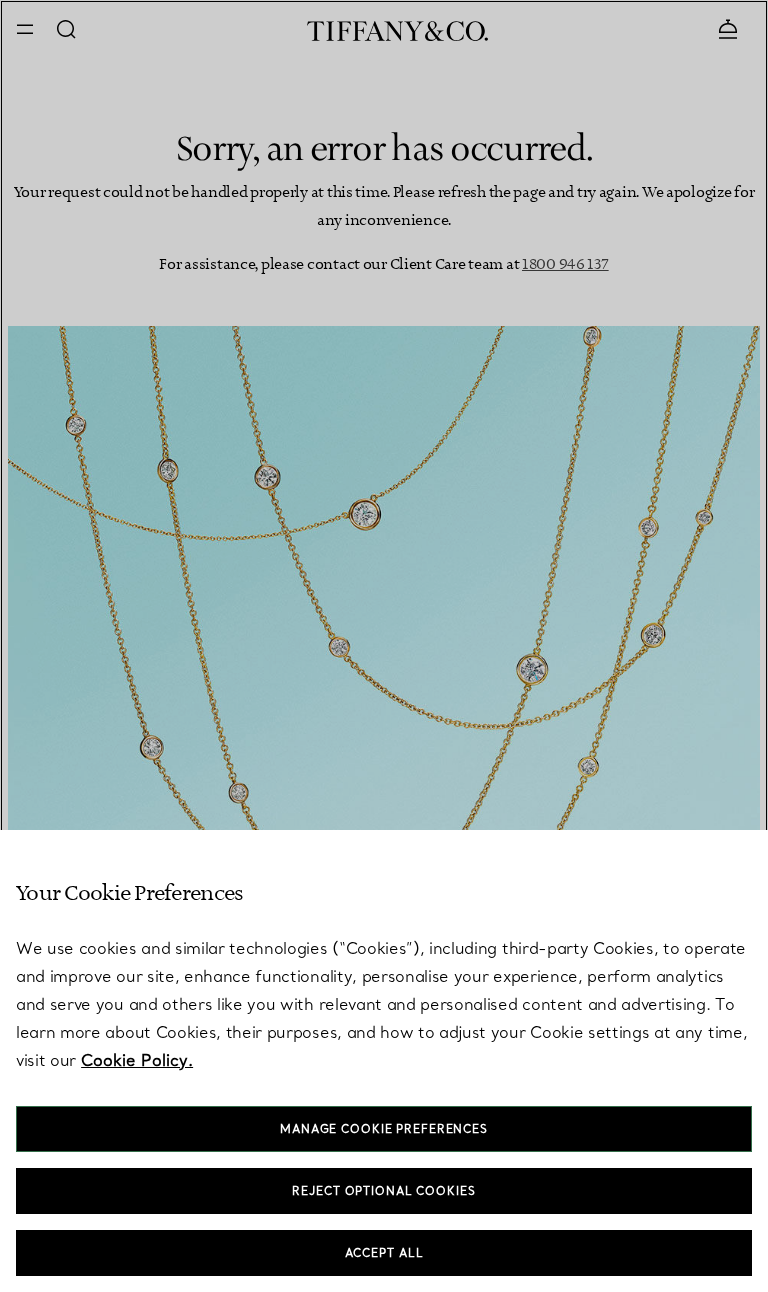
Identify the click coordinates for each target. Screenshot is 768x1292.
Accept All (384, 1253)
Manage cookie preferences (384, 1129)
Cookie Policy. (137, 1060)
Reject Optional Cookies (383, 1191)
